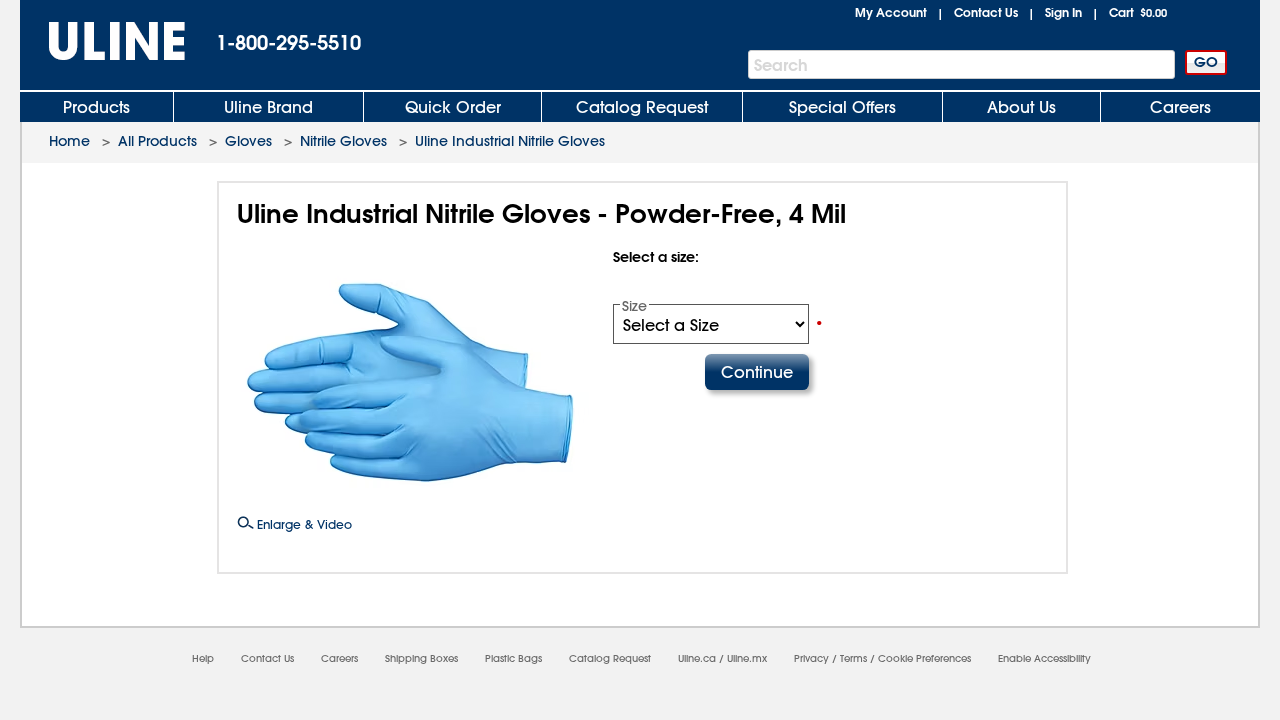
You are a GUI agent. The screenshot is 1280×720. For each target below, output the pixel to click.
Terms (853, 658)
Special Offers (842, 107)
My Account (891, 12)
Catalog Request (642, 107)
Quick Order (453, 107)
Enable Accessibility (1044, 658)
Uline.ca (697, 658)
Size (634, 306)
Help (203, 658)
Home (69, 141)
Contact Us (986, 12)
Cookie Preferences (924, 658)
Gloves (248, 141)
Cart (1138, 12)
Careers (1180, 107)
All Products (157, 141)
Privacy (811, 658)
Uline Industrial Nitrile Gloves (510, 141)
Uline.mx (747, 658)
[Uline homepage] (103, 41)
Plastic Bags (513, 658)
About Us (1021, 107)
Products (96, 107)
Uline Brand (268, 107)
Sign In (1063, 12)
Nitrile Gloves (343, 141)
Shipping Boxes (421, 658)
